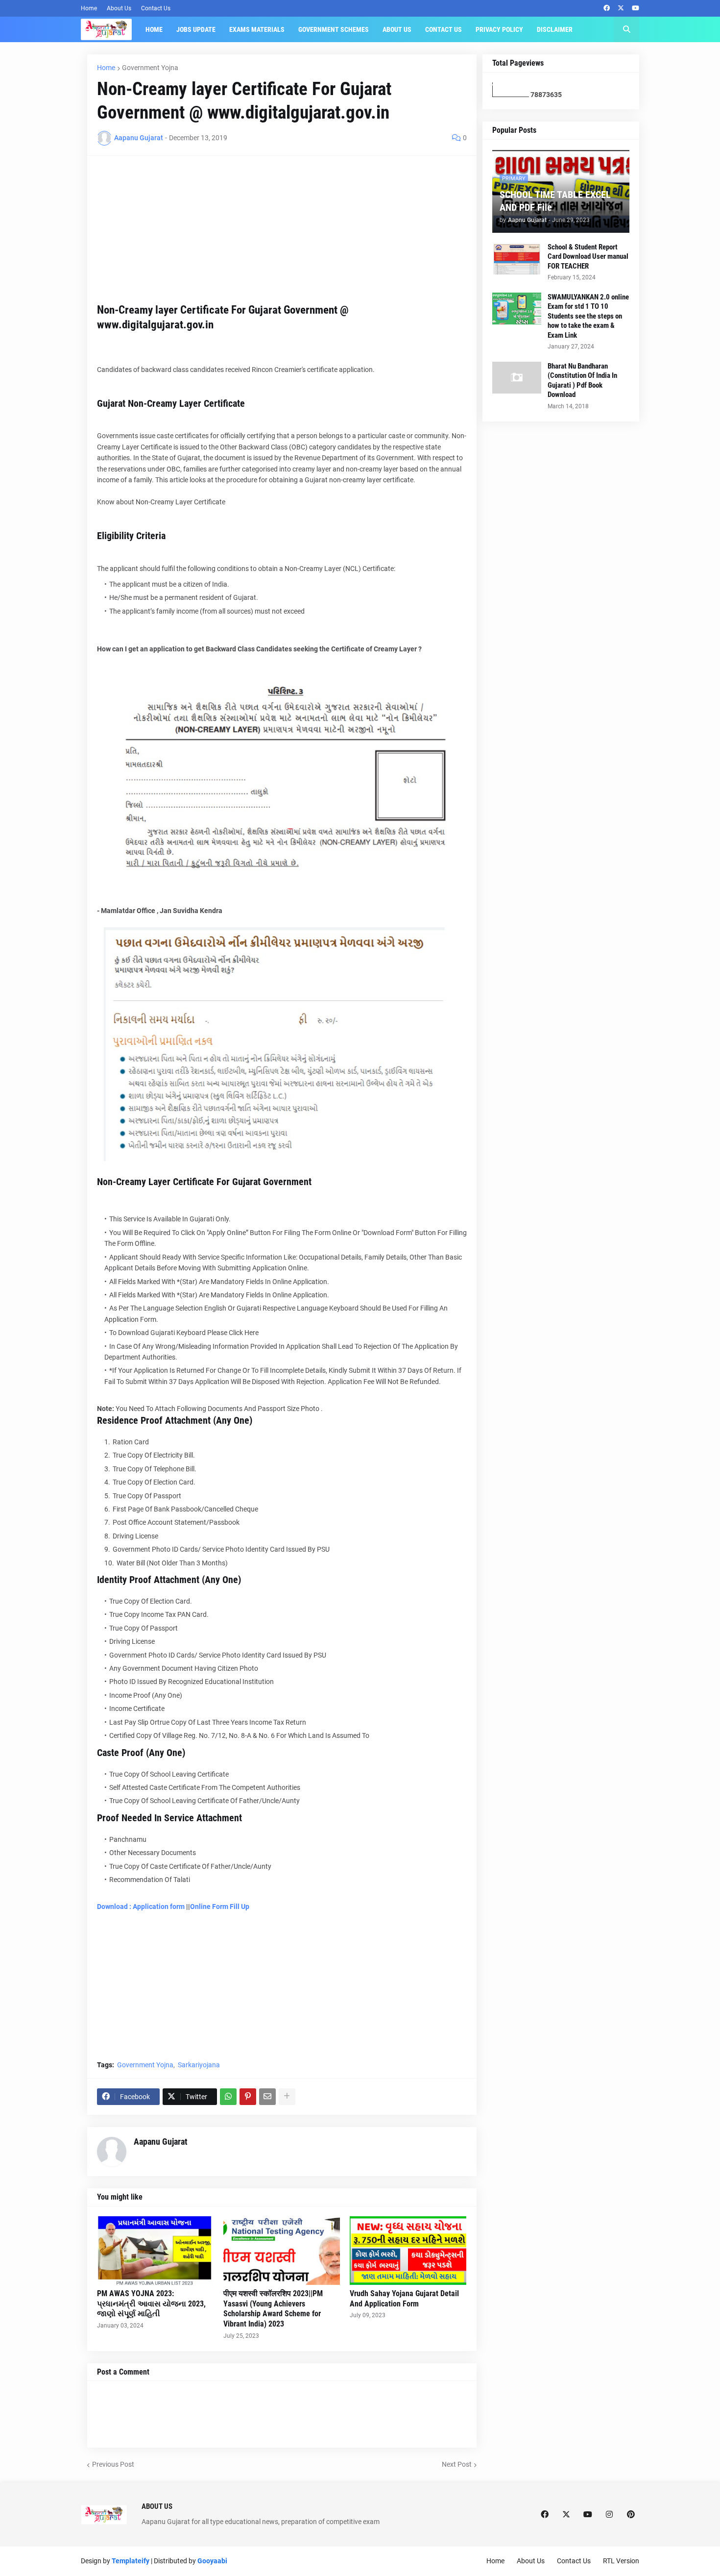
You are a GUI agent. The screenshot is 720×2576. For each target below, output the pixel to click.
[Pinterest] (248, 2097)
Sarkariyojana (199, 2065)
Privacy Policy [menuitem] (499, 29)
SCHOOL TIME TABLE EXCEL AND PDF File (555, 201)
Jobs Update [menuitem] (196, 29)
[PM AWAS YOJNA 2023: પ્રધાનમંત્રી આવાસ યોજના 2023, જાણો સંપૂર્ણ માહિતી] (155, 2251)
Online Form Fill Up (220, 1907)
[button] (626, 29)
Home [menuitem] (154, 29)
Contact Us (156, 8)
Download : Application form (142, 1907)
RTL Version (621, 2561)
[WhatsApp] (228, 2097)
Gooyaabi (212, 2561)
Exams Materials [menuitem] (257, 29)
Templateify (131, 2561)
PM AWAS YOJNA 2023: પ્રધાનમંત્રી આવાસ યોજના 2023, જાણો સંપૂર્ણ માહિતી (151, 2304)
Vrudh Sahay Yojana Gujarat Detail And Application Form (404, 2299)
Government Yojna (150, 68)
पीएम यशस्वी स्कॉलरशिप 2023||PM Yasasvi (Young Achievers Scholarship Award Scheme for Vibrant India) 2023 (273, 2309)
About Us (119, 8)
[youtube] (636, 8)
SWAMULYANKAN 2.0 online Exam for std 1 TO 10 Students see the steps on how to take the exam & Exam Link (588, 316)
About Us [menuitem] (397, 29)
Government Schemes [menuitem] (334, 29)
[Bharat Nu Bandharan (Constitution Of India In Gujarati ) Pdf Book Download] (517, 378)
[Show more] (287, 2097)
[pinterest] (631, 2515)
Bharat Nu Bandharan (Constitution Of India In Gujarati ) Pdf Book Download (582, 381)
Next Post (457, 2464)
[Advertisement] (282, 234)
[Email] (267, 2097)
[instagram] (609, 2515)
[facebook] (607, 8)
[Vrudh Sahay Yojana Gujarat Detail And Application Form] (408, 2251)
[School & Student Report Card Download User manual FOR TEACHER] (517, 259)
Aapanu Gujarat (161, 2142)
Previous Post (113, 2464)
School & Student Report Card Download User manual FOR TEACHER (588, 257)
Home (89, 8)
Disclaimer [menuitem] (555, 29)
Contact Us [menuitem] (444, 29)
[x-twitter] (621, 8)
